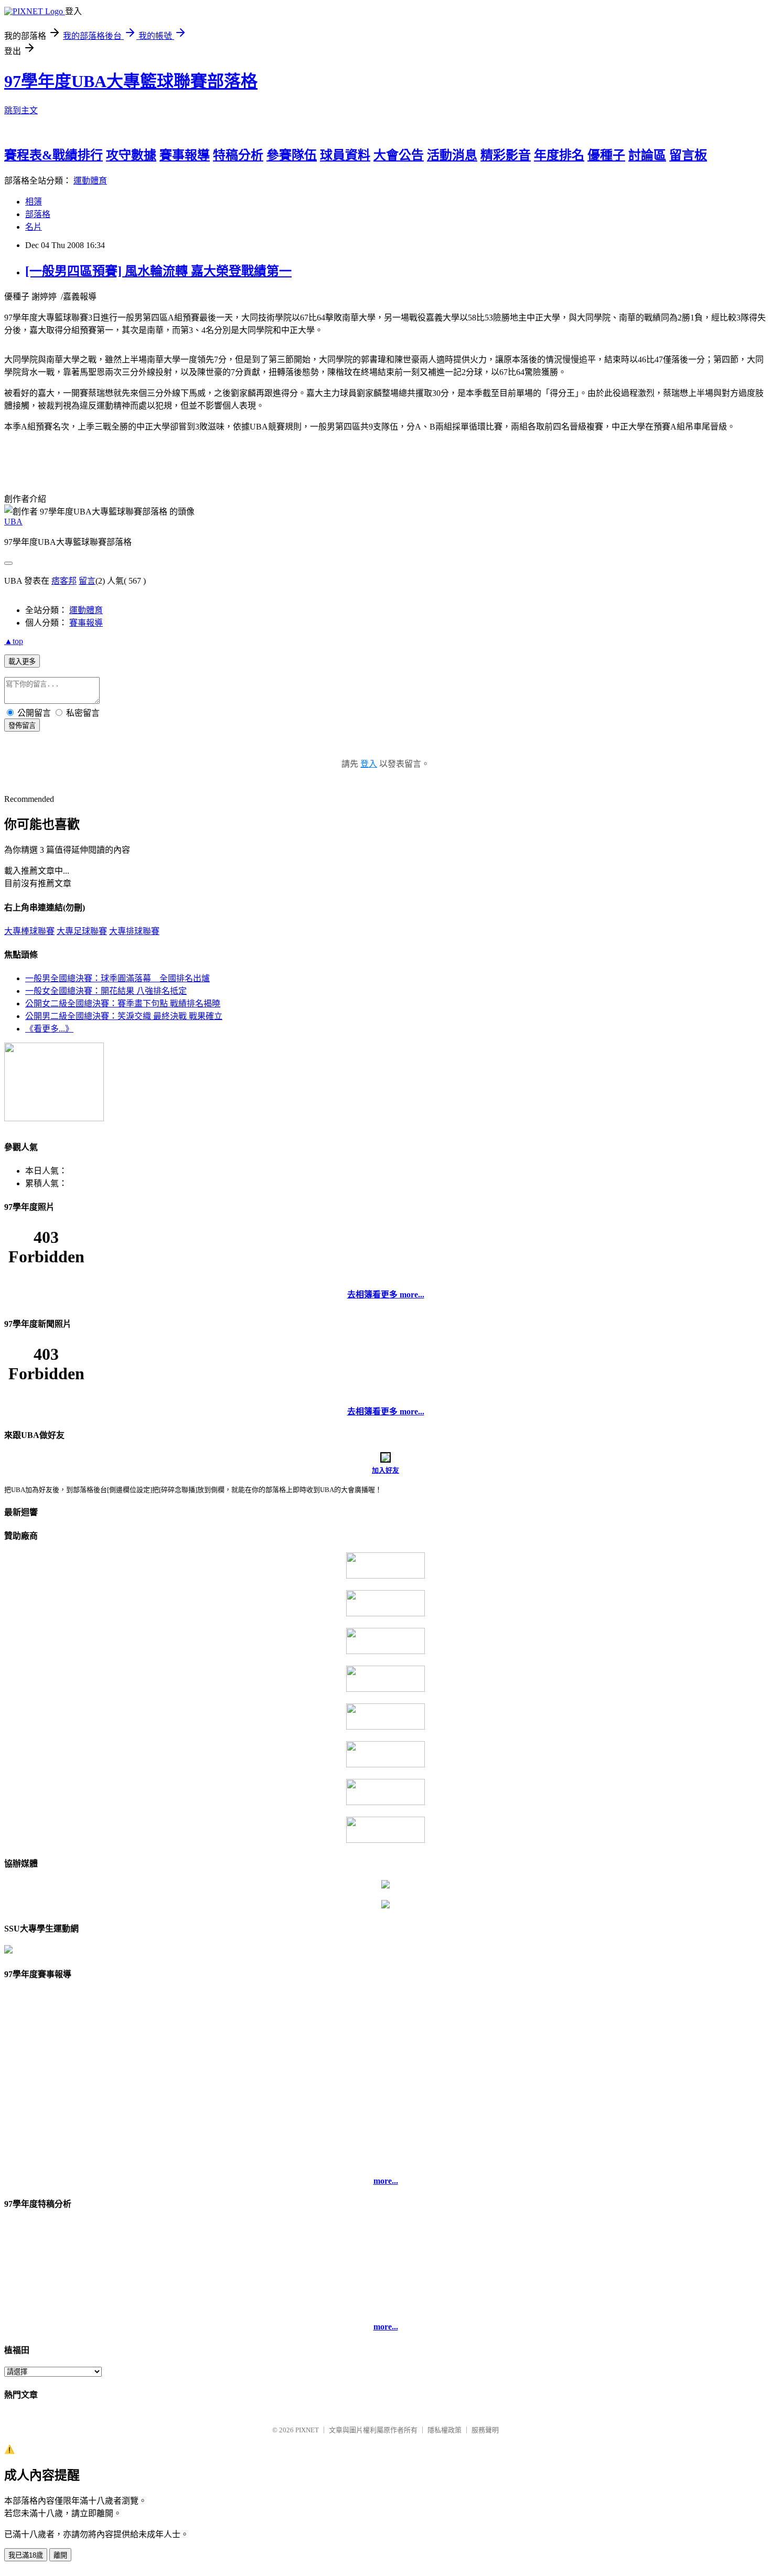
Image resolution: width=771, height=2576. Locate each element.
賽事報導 (185, 155)
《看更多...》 (49, 1029)
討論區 (647, 155)
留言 (87, 581)
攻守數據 (131, 155)
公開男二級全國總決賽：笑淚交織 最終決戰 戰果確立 (124, 1016)
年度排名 (559, 155)
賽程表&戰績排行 (53, 155)
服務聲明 (485, 2430)
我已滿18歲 (26, 2555)
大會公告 (399, 155)
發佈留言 (22, 726)
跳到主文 (21, 110)
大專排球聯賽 (134, 931)
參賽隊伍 (292, 155)
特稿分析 (238, 155)
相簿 (34, 202)
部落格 (38, 214)
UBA (13, 522)
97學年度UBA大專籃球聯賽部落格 (131, 81)
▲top (14, 641)
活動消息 (452, 155)
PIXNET (307, 2430)
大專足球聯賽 (82, 931)
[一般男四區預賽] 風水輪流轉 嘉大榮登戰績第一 (158, 271)
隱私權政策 (445, 2430)
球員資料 (345, 155)
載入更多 (22, 662)
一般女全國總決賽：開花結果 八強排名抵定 (106, 991)
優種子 (606, 155)
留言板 (688, 155)
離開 (60, 2555)
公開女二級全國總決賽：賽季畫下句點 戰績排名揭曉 (123, 1003)
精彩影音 (506, 155)
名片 (34, 227)
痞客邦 (64, 581)
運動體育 (90, 181)
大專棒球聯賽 (29, 931)
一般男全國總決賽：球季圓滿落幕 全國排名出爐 (117, 978)
